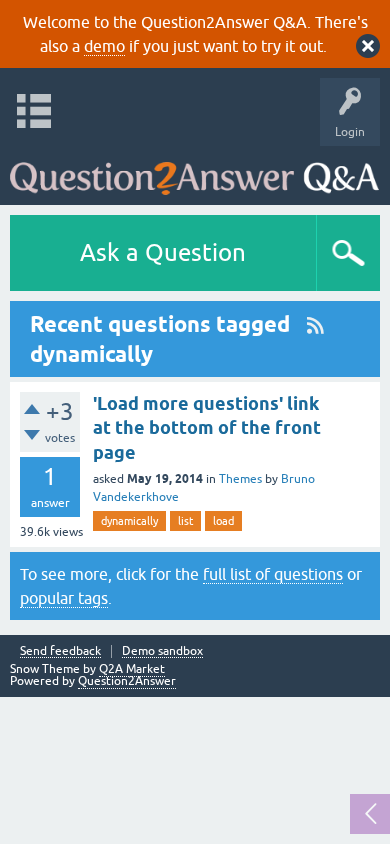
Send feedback (60, 651)
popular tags (64, 598)
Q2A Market (132, 669)
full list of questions (273, 574)
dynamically (129, 521)
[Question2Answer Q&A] (194, 170)
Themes (240, 479)
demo (104, 46)
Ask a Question (163, 252)
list (185, 521)
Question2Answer (127, 681)
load (223, 521)
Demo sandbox (162, 651)
